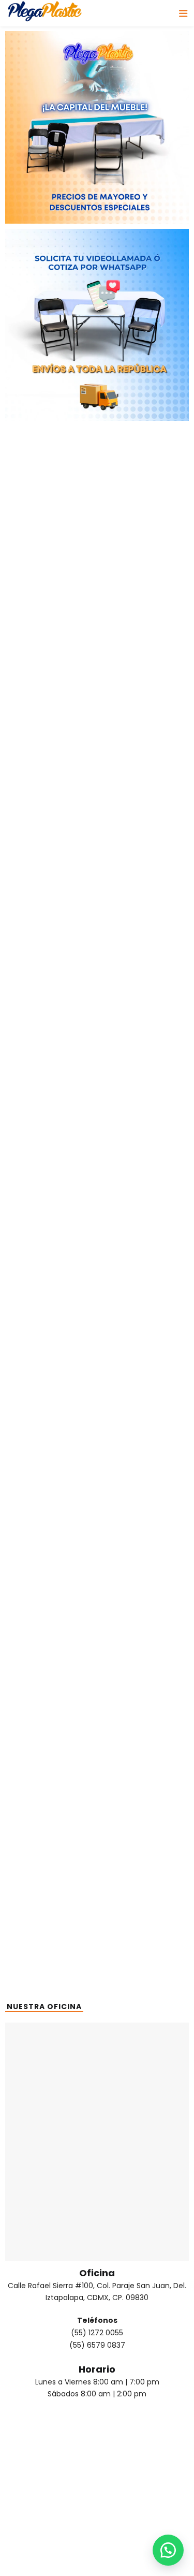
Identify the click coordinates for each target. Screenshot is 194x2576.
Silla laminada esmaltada (143, 982)
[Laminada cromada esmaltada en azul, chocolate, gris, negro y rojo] (143, 803)
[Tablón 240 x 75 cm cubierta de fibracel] (143, 1215)
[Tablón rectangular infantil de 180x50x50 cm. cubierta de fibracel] (143, 1018)
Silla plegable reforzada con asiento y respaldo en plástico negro (97, 586)
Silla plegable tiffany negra (143, 925)
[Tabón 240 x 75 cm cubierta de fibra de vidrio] (51, 1012)
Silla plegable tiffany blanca (51, 925)
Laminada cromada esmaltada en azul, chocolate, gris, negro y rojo (143, 859)
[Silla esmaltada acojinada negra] (51, 949)
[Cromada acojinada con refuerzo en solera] (87, 659)
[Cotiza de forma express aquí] (168, 2550)
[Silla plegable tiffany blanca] (51, 892)
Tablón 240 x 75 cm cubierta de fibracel (143, 1255)
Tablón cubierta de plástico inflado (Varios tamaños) (51, 1260)
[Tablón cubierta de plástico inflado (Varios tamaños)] (51, 1215)
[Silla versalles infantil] (51, 1344)
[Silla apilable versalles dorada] (62, 502)
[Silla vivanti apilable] (143, 1288)
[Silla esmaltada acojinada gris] (51, 791)
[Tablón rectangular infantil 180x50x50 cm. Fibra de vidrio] (51, 1119)
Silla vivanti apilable (143, 1316)
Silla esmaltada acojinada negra (51, 982)
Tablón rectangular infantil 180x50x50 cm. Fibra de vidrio (51, 1170)
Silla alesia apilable (42, 636)
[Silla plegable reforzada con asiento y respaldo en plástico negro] (97, 553)
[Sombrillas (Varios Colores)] (51, 1288)
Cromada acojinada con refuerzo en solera (87, 681)
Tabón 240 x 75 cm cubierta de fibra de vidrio (51, 1056)
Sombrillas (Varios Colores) (51, 1321)
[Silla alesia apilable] (42, 614)
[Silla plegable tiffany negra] (143, 892)
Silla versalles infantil (51, 1373)
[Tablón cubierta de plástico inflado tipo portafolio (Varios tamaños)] (143, 1119)
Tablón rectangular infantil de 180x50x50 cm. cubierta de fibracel (143, 1074)
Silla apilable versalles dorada (62, 524)
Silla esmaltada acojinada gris (51, 824)
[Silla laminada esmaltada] (143, 949)
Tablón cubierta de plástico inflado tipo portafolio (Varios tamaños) (143, 1175)
